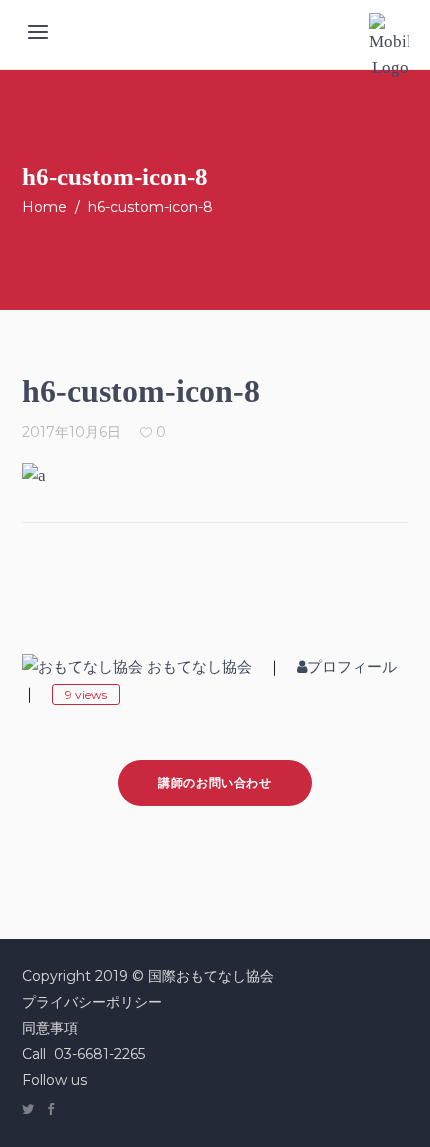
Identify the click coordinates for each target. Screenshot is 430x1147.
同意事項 (50, 1028)
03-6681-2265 (99, 1054)
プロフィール (352, 667)
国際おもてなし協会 (211, 976)
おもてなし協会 (199, 667)
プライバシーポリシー (92, 1002)
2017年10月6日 (71, 432)
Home (44, 207)
